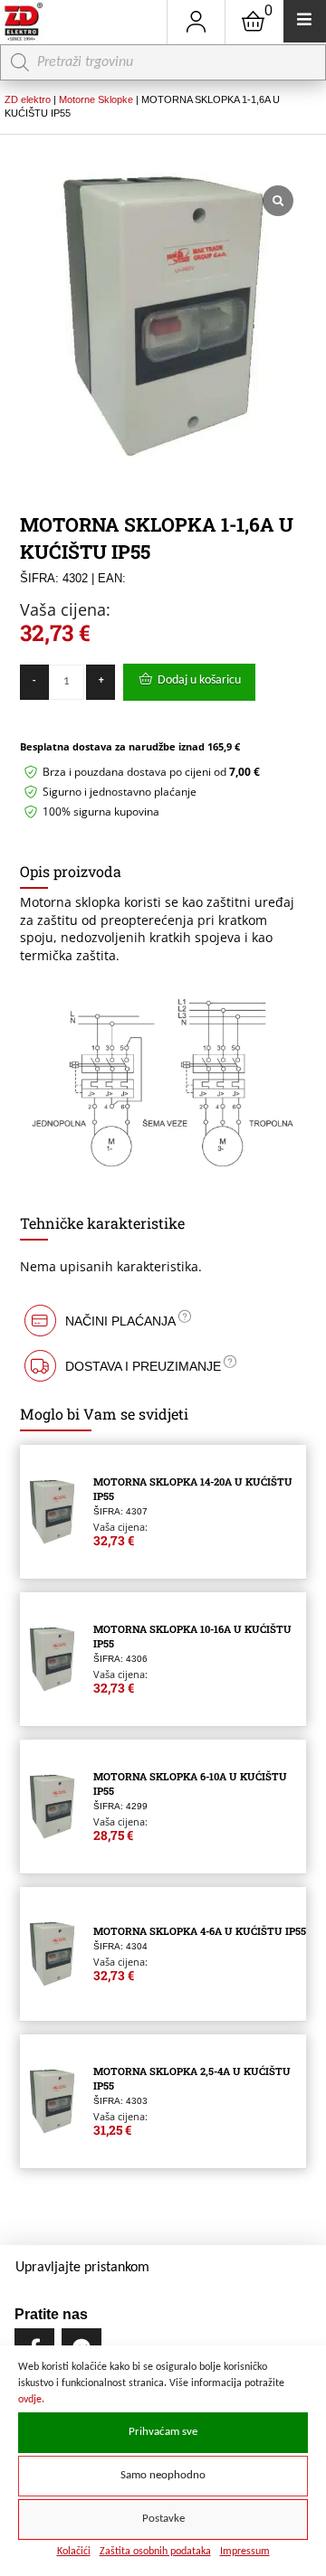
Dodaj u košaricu (199, 680)
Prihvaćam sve (163, 2432)
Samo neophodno (163, 2476)
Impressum (245, 2552)
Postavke (163, 2519)
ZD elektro (28, 99)
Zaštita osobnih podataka (155, 2552)
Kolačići (74, 2552)
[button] (163, 1321)
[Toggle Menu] (305, 21)
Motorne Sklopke (96, 99)
